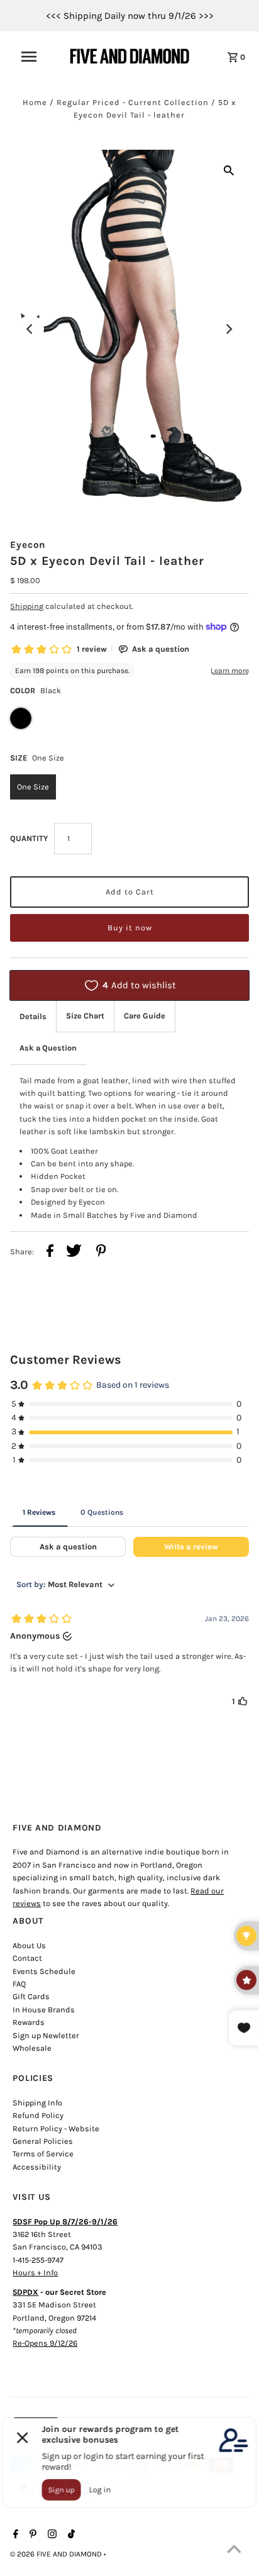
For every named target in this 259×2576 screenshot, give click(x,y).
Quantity (29, 838)
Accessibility (37, 2167)
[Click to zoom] (229, 170)
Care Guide (145, 1016)
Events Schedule (44, 1971)
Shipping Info (37, 2103)
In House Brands (44, 2010)
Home (35, 102)
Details (33, 1016)
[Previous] (30, 329)
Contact (27, 1958)
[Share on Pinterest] (101, 1252)
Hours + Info (35, 2272)
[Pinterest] (31, 2535)
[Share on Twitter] (74, 1252)
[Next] (229, 329)
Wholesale (32, 2048)
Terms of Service (43, 2154)
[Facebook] (14, 2535)
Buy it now (130, 928)
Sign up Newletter (46, 2035)
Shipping (27, 606)
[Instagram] (51, 2535)
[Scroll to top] (234, 2551)
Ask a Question (48, 1048)
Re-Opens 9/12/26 (45, 2343)
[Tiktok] (70, 2535)
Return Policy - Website (56, 2128)
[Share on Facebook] (50, 1252)
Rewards (29, 2022)
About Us (29, 1945)
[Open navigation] (35, 57)
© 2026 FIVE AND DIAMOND (57, 2554)
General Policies (43, 2141)
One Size (33, 787)
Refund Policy (38, 2115)
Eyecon (28, 545)
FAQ (19, 1984)
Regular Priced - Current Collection (133, 102)
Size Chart (85, 1016)
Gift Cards (31, 1996)
